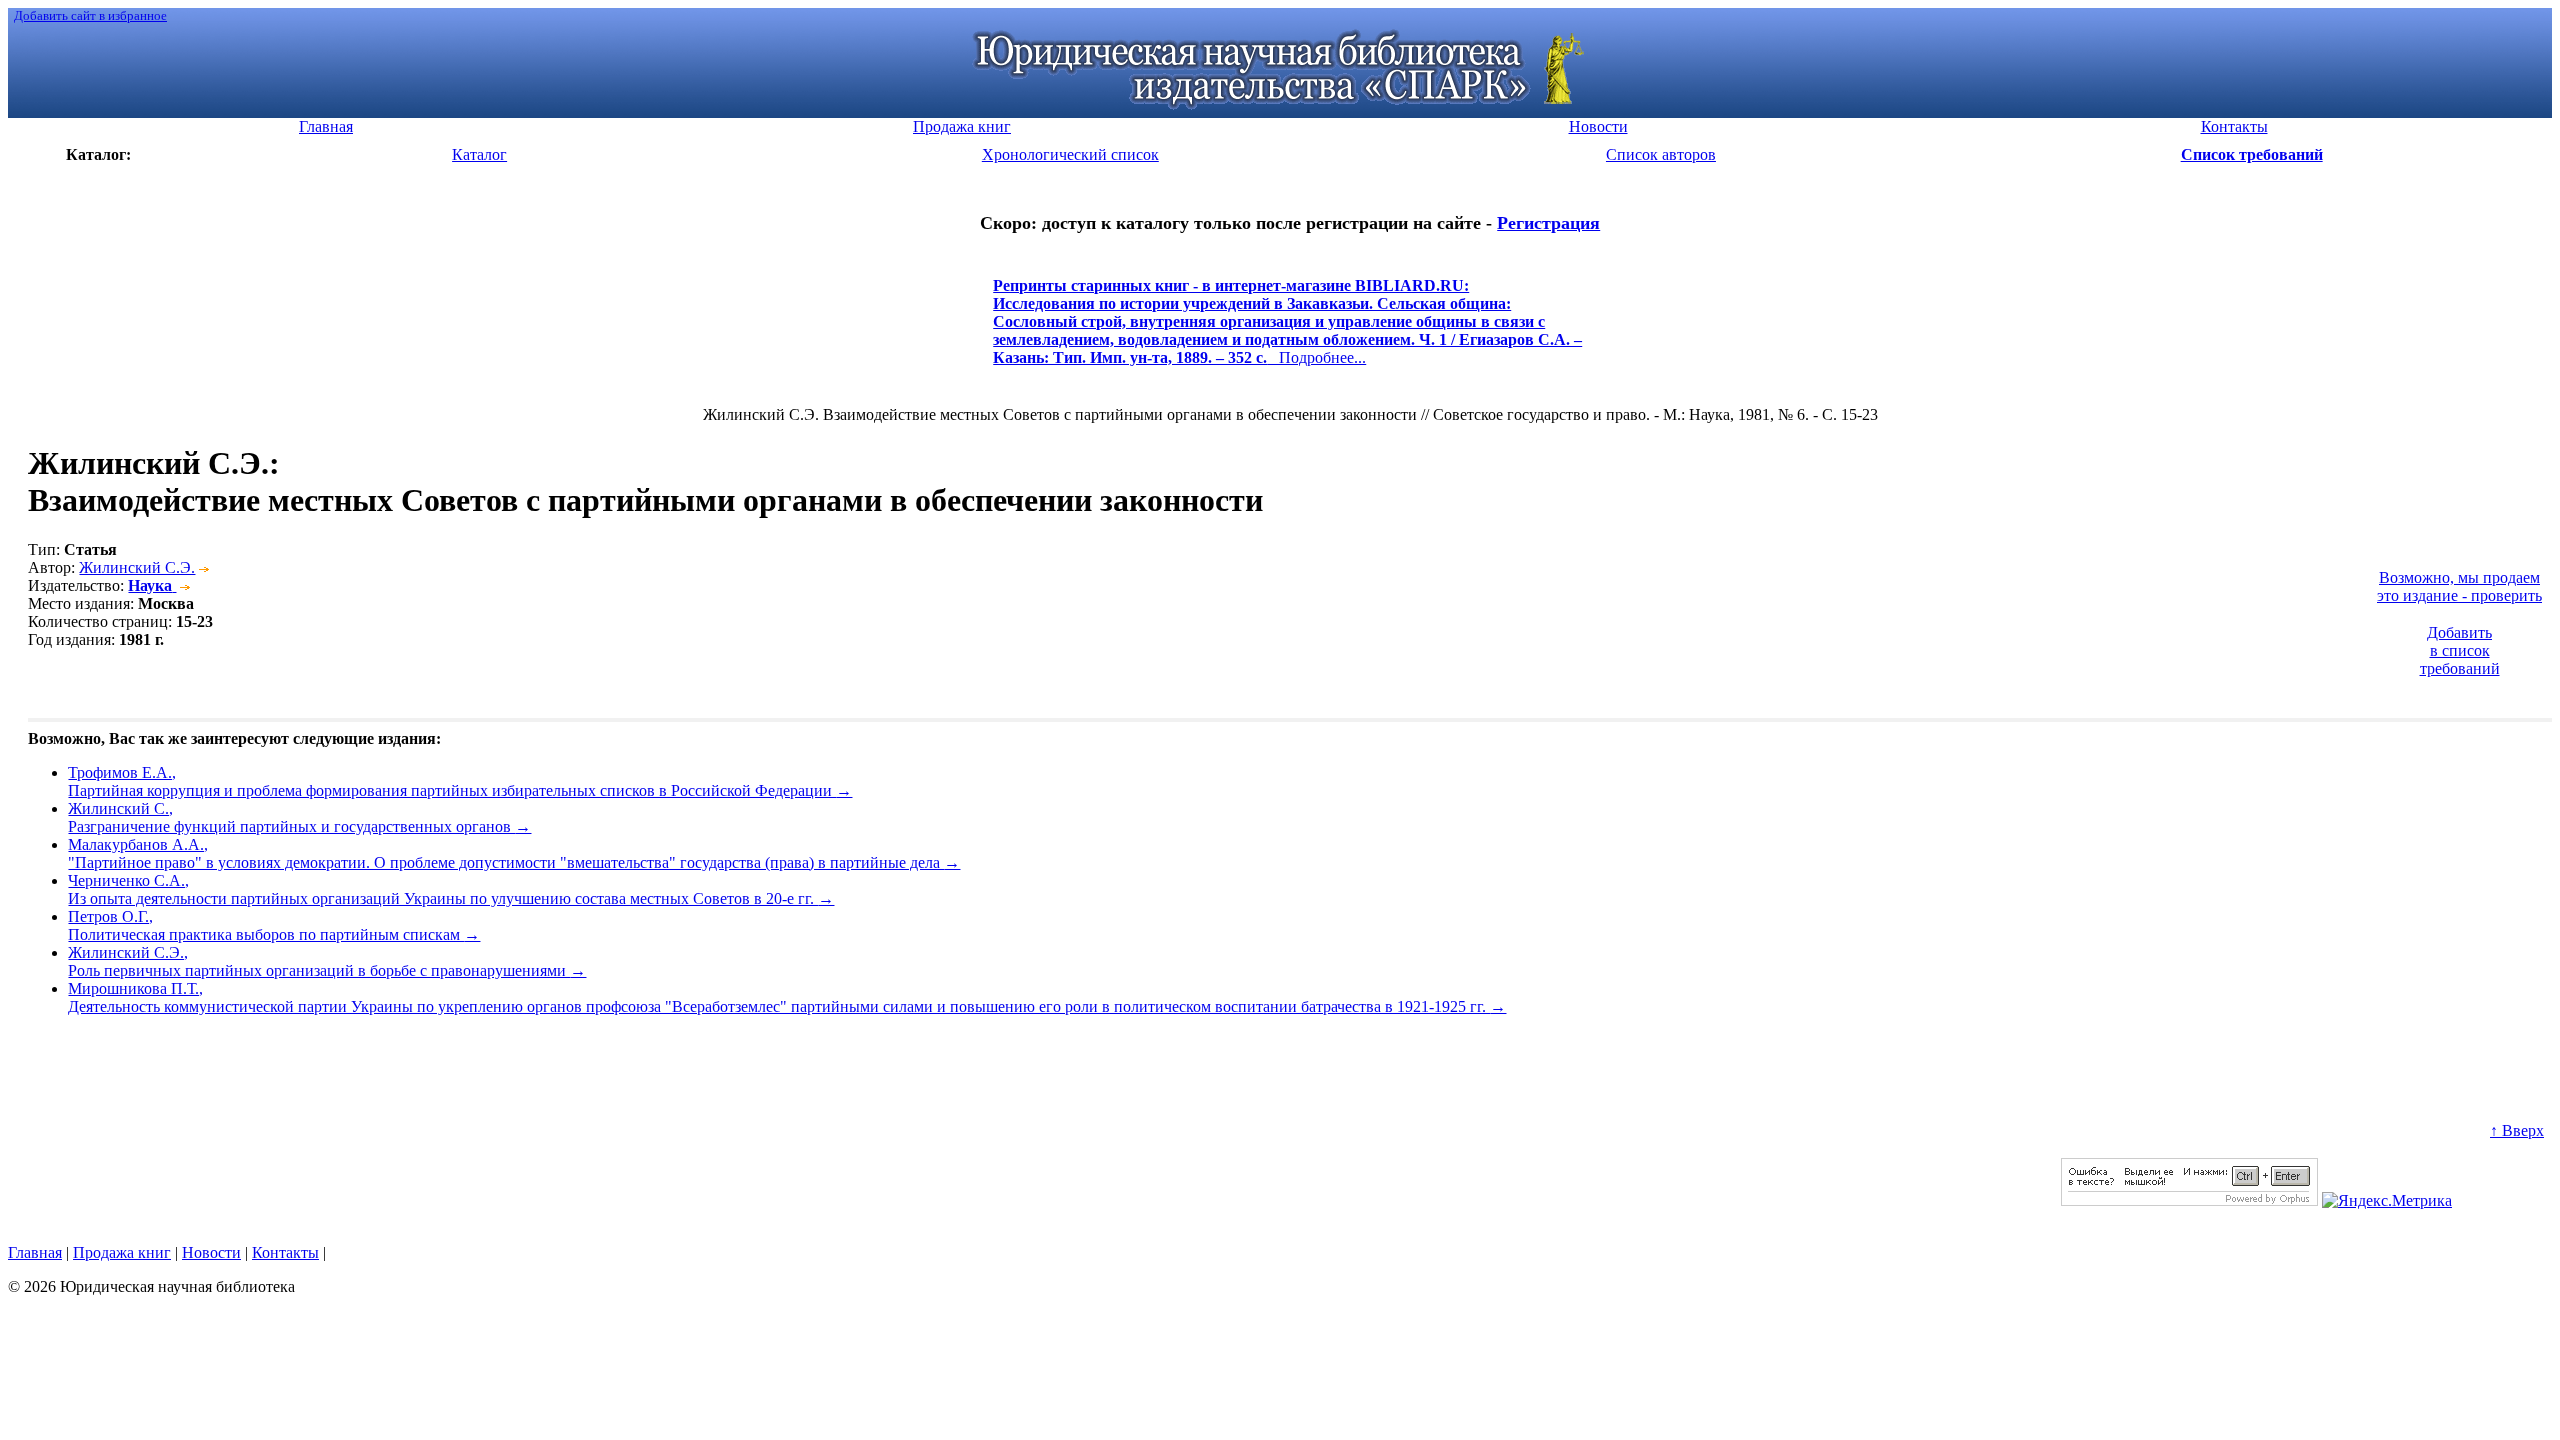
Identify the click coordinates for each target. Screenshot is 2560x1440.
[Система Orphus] (2189, 1200)
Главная (35, 1252)
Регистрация (1548, 223)
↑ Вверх (2517, 1130)
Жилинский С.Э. (137, 567)
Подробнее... (1287, 330)
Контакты (285, 1252)
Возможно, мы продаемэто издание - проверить (2459, 586)
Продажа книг (122, 1252)
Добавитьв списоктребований (2460, 650)
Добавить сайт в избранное (90, 15)
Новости (211, 1252)
